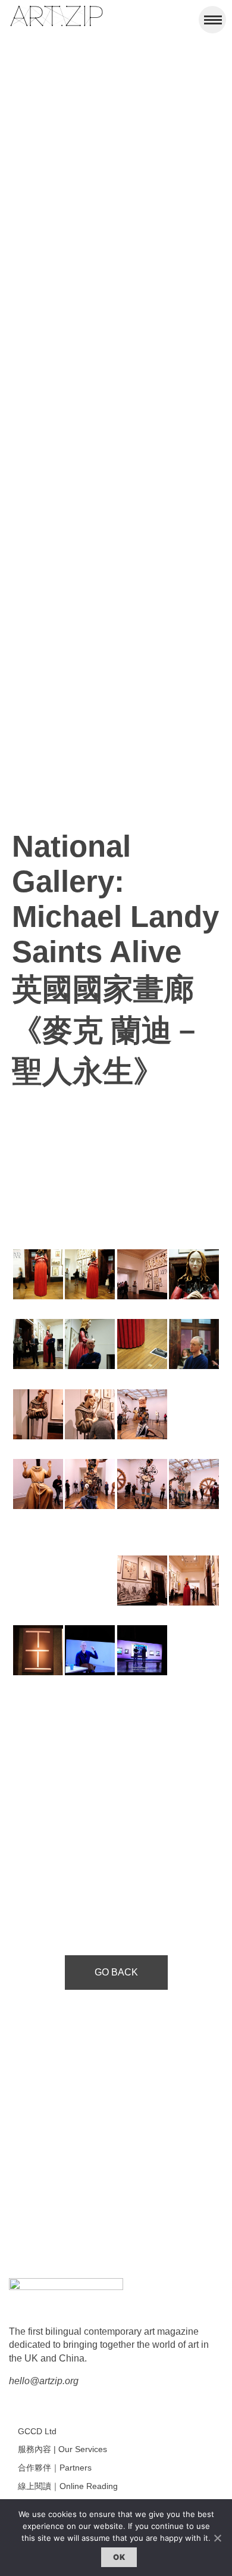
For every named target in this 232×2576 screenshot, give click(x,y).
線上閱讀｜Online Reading (68, 2486)
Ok (119, 2557)
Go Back (116, 1972)
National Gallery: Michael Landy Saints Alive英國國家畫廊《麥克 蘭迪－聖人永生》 (115, 959)
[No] (217, 2538)
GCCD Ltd (37, 2431)
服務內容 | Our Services (62, 2449)
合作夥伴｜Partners (55, 2468)
